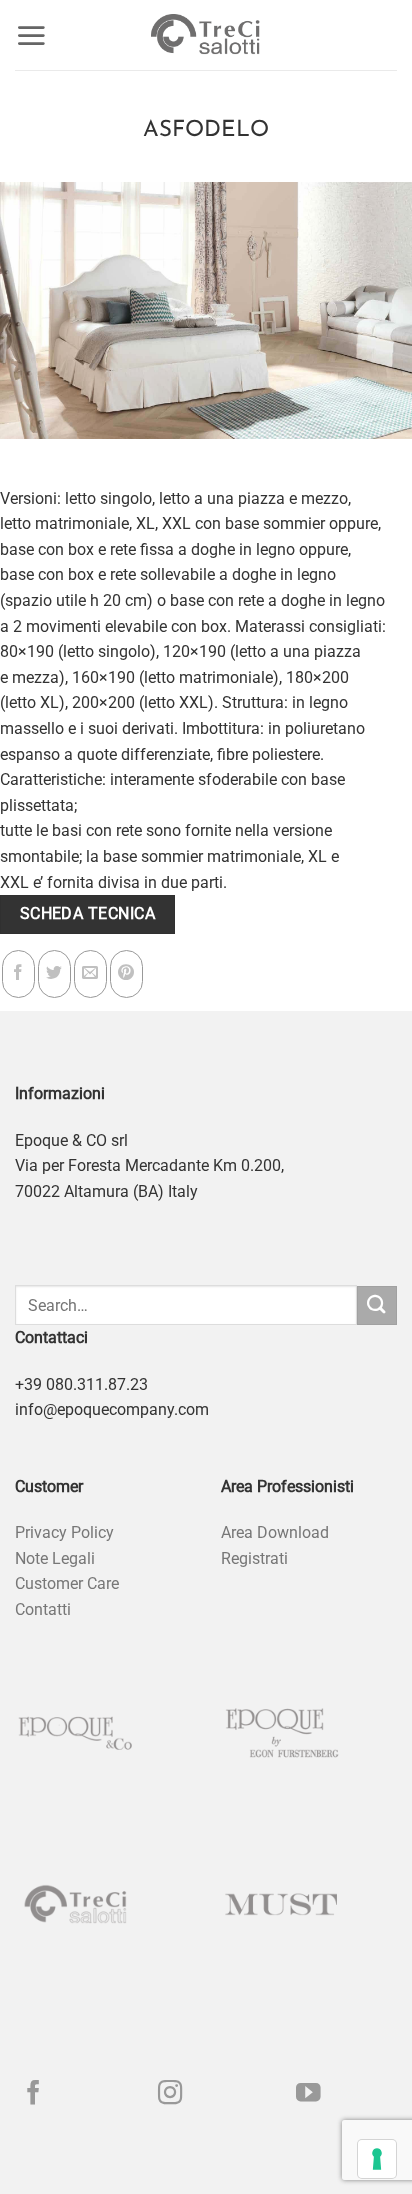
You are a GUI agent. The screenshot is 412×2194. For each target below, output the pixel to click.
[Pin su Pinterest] (126, 974)
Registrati (254, 1558)
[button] (31, 35)
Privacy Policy (64, 1532)
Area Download (275, 1532)
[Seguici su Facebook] (33, 2094)
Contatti (43, 1609)
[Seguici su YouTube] (308, 2094)
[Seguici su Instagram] (170, 2094)
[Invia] (377, 1305)
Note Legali (55, 1558)
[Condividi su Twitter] (54, 974)
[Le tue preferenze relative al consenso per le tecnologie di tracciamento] (377, 2159)
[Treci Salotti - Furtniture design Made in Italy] (206, 35)
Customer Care (67, 1583)
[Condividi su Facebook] (18, 974)
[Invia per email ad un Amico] (90, 974)
